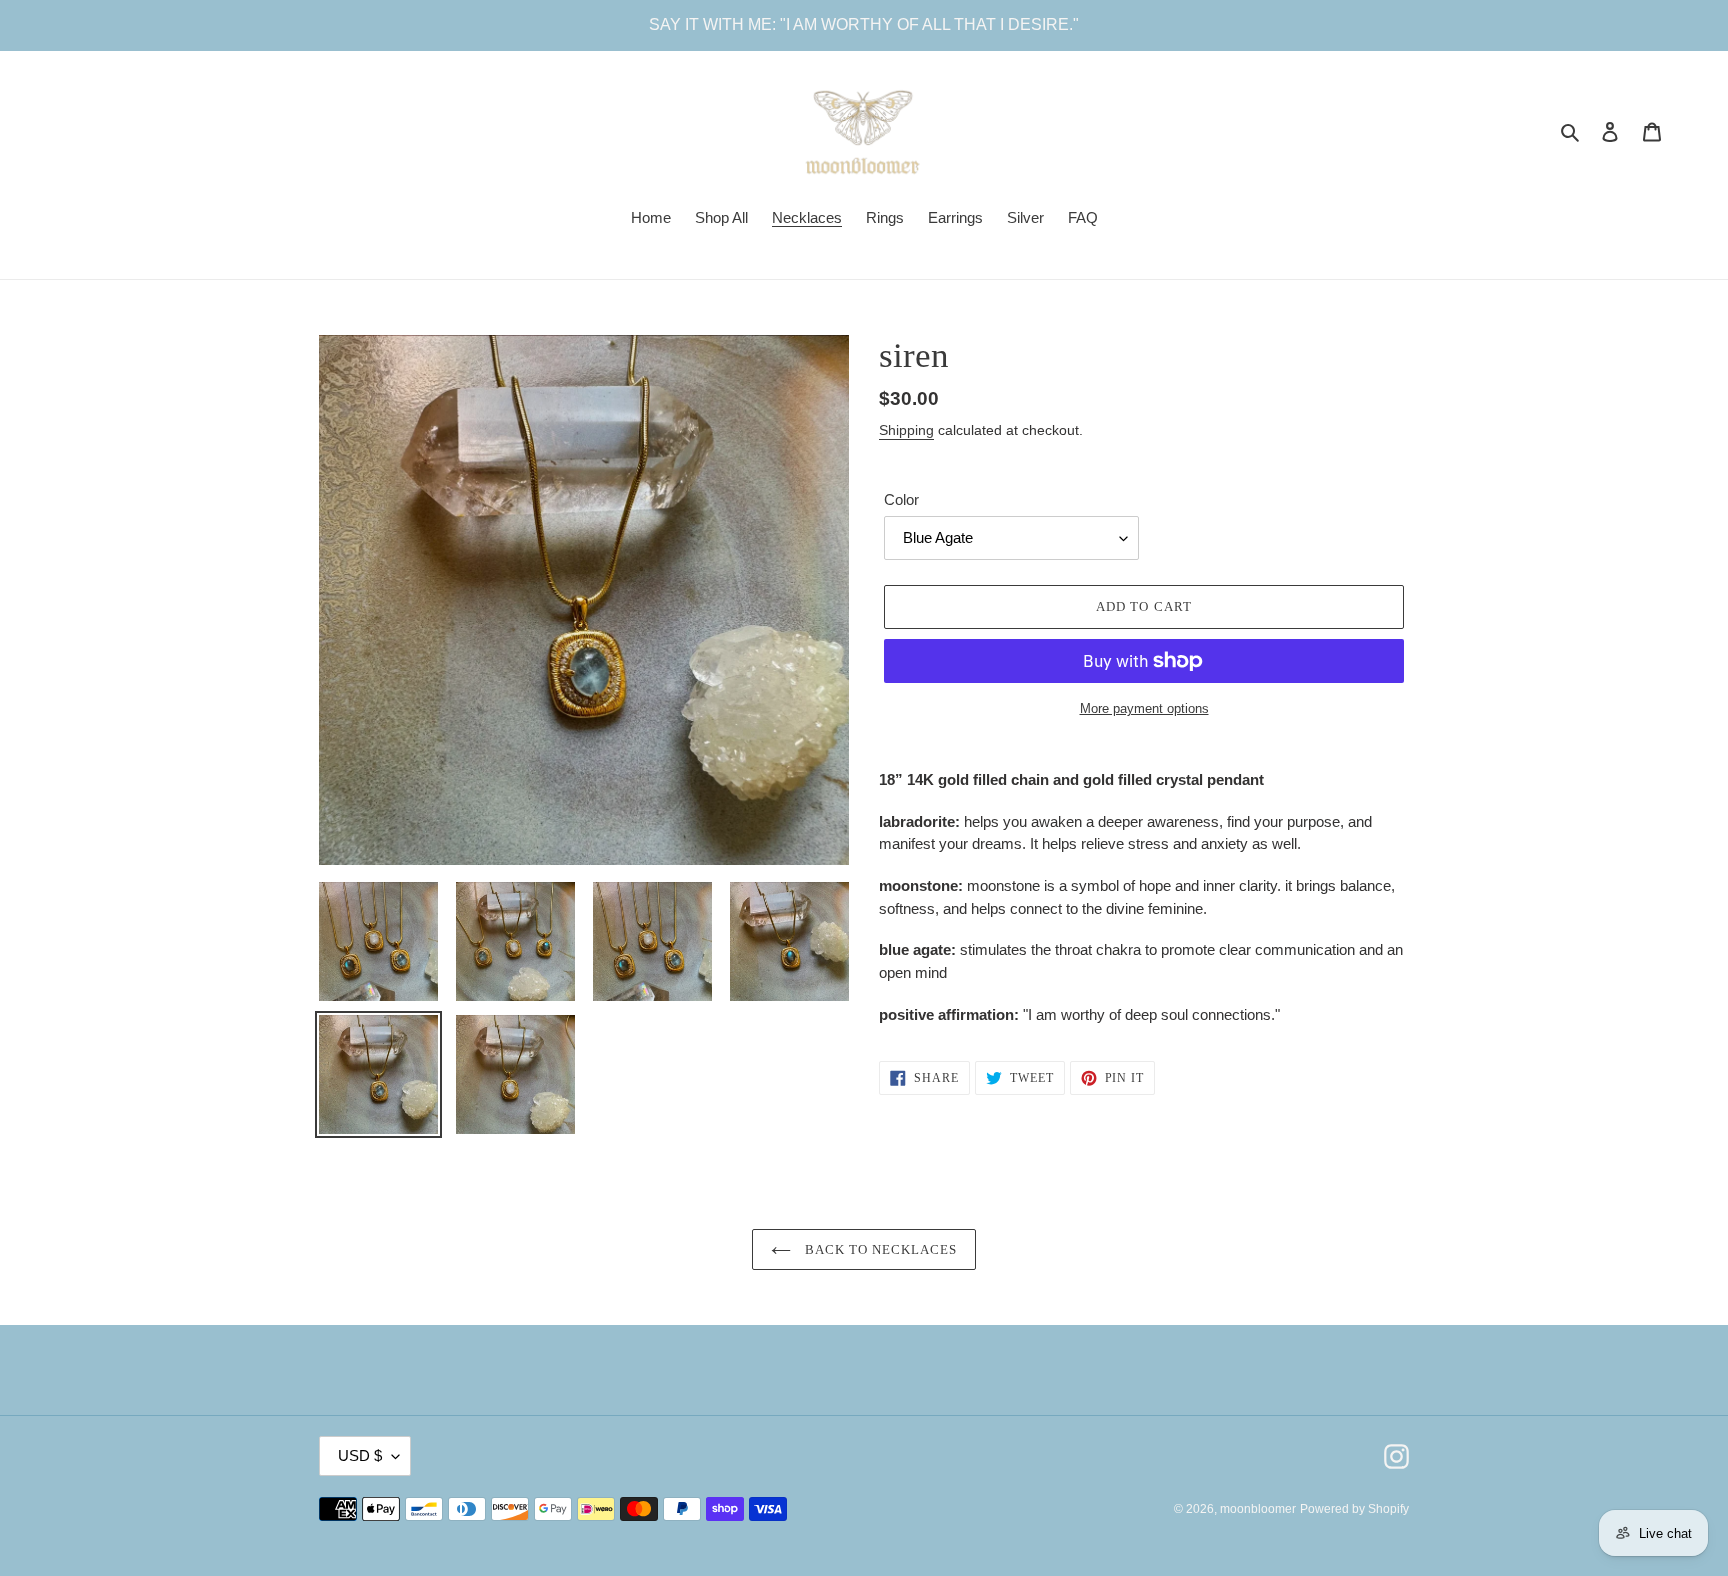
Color (901, 499)
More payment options (1144, 708)
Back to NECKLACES (879, 1249)
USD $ (360, 1455)
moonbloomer (1258, 1509)
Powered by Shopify (1354, 1509)
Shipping (906, 430)
